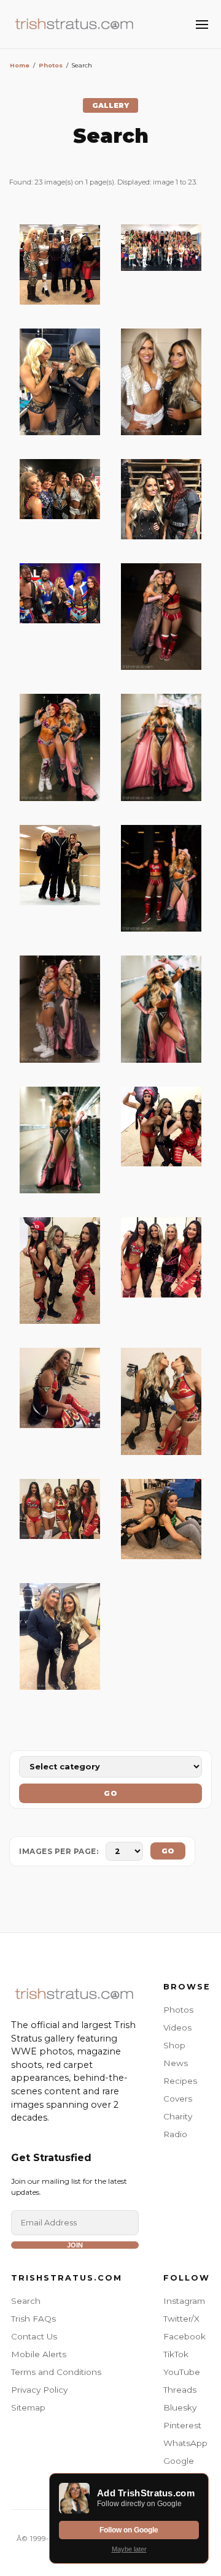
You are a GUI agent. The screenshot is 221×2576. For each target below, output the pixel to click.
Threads (180, 2390)
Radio (175, 2134)
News (176, 2063)
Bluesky (180, 2407)
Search (26, 2301)
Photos (51, 65)
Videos (177, 2027)
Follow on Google (129, 2530)
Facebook (184, 2336)
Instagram (184, 2301)
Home (20, 65)
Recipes (180, 2081)
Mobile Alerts (39, 2354)
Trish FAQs (33, 2319)
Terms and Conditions (56, 2372)
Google (179, 2461)
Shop (174, 2045)
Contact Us (34, 2336)
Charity (178, 2116)
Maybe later (129, 2549)
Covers (178, 2099)
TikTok (176, 2354)
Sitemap (28, 2407)
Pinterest (182, 2425)
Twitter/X (181, 2319)
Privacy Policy (39, 2390)
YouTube (182, 2372)
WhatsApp (185, 2443)
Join (75, 2245)
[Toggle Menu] (202, 25)
